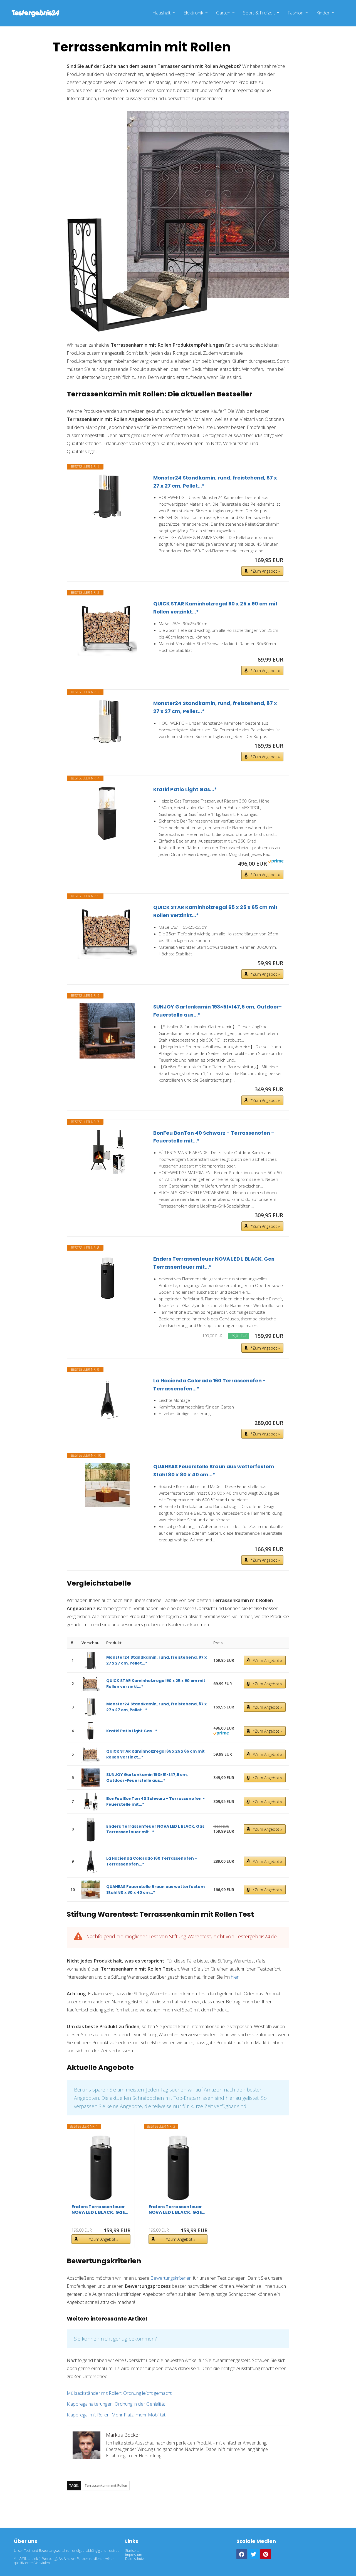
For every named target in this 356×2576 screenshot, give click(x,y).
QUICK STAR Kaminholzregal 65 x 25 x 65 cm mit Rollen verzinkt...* (215, 911)
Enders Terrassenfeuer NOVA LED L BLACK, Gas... (100, 2210)
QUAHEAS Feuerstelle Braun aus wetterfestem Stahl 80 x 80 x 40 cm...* (214, 1470)
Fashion (296, 13)
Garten (223, 13)
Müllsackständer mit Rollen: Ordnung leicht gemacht (119, 2393)
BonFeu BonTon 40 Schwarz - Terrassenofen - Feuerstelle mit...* (214, 1137)
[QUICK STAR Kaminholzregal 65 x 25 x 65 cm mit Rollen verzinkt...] (107, 931)
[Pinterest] (266, 2554)
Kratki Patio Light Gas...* (185, 789)
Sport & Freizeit (259, 13)
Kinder (323, 13)
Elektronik (193, 13)
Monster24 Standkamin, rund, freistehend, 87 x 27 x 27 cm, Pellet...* (215, 482)
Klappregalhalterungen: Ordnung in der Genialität (116, 2404)
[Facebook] (242, 2554)
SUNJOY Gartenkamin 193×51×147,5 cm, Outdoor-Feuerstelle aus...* (218, 1011)
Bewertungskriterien (171, 2278)
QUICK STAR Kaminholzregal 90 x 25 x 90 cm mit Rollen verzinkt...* (215, 608)
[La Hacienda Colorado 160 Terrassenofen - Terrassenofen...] (107, 1399)
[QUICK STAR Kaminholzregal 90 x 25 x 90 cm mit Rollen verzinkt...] (107, 628)
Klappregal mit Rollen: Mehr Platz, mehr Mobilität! (117, 2415)
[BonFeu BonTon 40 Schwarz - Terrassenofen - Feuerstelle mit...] (107, 1151)
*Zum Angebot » (265, 571)
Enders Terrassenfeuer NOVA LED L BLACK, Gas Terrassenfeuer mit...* (214, 1263)
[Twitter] (254, 2554)
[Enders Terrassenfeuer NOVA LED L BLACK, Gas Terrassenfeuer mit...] (107, 1277)
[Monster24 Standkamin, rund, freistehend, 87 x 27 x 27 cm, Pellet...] (107, 496)
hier (235, 1977)
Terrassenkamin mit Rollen (106, 2486)
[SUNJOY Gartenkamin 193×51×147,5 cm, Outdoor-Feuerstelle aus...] (107, 1031)
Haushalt (161, 13)
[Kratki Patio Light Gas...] (107, 813)
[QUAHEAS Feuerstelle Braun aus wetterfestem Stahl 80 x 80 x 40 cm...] (107, 1485)
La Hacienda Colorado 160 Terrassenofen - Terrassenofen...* (210, 1385)
